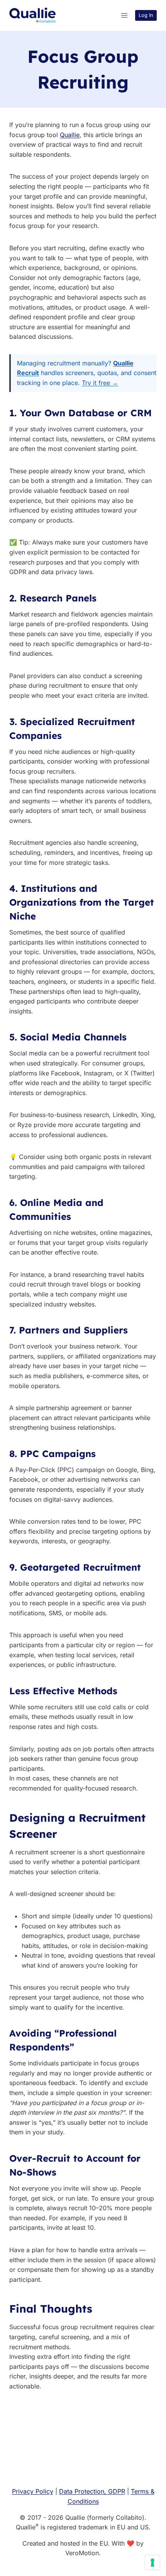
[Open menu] (124, 15)
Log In (146, 15)
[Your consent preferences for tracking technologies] (152, 2563)
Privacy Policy (33, 2491)
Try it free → (100, 383)
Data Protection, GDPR (92, 2491)
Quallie (70, 135)
